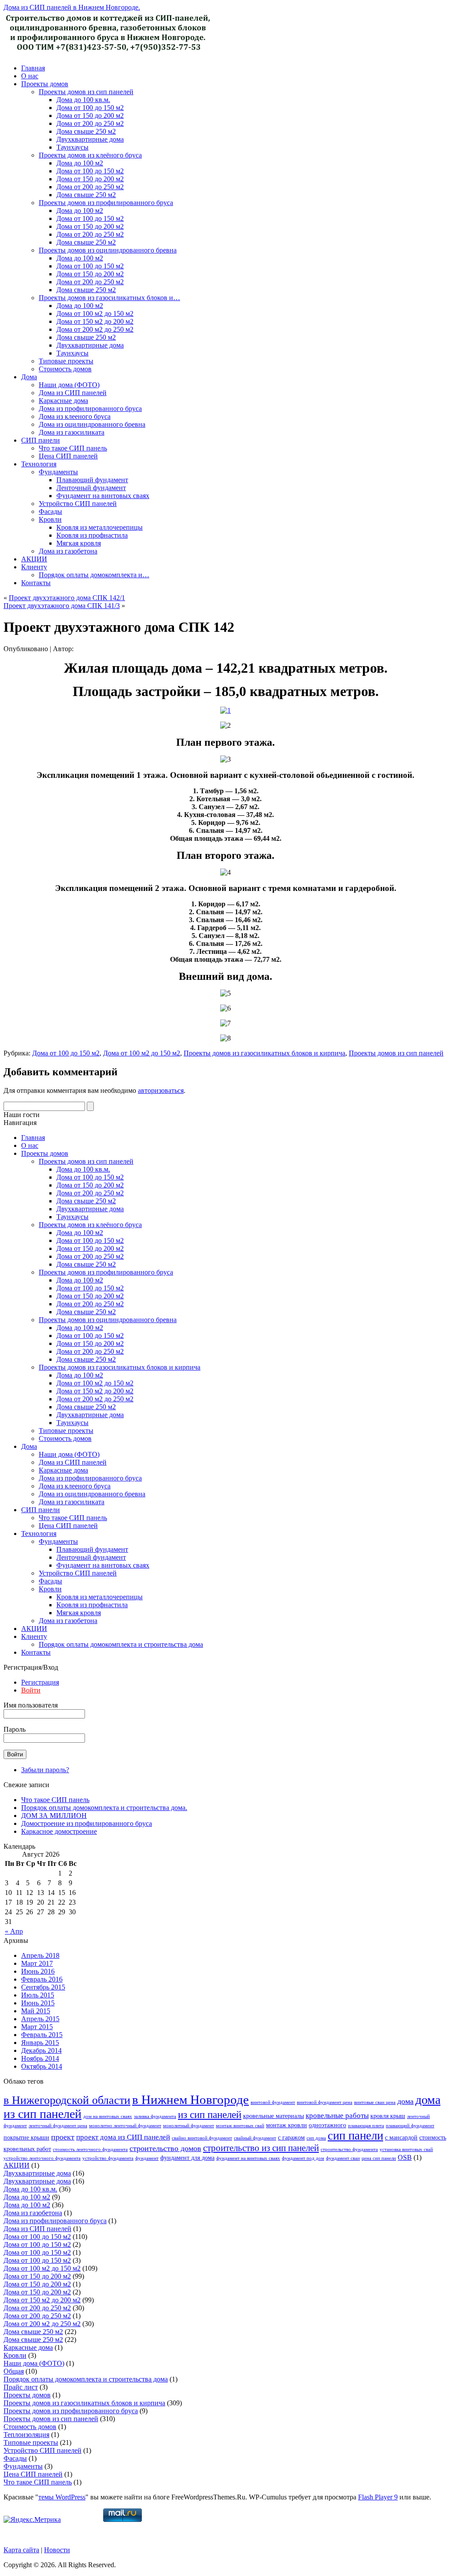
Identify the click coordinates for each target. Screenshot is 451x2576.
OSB (405, 2157)
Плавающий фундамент (92, 480)
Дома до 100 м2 (80, 163)
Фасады (50, 511)
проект (63, 2137)
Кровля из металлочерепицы (100, 527)
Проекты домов (45, 84)
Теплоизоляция (26, 2435)
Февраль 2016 (42, 1979)
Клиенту (34, 567)
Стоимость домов (65, 369)
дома (405, 2101)
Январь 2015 (40, 2043)
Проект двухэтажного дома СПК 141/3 (62, 606)
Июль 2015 (38, 1995)
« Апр (14, 1931)
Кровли (50, 519)
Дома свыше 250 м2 (86, 131)
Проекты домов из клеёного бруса (90, 155)
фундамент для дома (187, 2158)
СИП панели (41, 440)
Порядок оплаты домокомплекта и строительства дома (121, 1644)
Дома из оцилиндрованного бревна (92, 424)
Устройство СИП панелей (78, 504)
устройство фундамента (108, 2158)
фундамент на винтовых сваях (248, 2158)
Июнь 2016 (38, 1971)
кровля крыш (388, 2116)
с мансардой (401, 2137)
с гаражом (291, 2137)
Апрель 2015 (40, 2019)
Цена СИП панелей (68, 456)
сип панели (355, 2136)
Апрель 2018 (40, 1955)
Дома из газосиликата (72, 432)
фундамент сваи (343, 2158)
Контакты (36, 583)
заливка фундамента (155, 2116)
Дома (29, 377)
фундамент (147, 2158)
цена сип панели (379, 2158)
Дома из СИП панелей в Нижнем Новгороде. (72, 7)
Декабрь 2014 (41, 2050)
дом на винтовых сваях (108, 2116)
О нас (30, 76)
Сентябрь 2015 (43, 1987)
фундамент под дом (303, 2158)
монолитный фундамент (189, 2126)
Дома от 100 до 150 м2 (90, 108)
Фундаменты (58, 472)
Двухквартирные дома (90, 139)
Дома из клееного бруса (75, 416)
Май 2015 (36, 2011)
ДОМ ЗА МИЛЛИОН (54, 1816)
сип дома (316, 2138)
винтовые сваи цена (375, 2102)
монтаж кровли (286, 2125)
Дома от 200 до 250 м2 (90, 123)
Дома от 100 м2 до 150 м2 (95, 313)
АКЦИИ (34, 559)
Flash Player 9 (378, 2497)
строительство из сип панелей (261, 2148)
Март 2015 (37, 2027)
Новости (57, 2550)
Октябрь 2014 (42, 2066)
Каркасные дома (63, 401)
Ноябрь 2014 (40, 2058)
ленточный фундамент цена (58, 2126)
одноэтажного (327, 2125)
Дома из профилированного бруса (90, 409)
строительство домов (165, 2148)
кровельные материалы (274, 2116)
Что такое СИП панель (73, 448)
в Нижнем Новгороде (190, 2100)
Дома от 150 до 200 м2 (90, 115)
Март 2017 (37, 1963)
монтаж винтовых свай (240, 2126)
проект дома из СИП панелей (123, 2137)
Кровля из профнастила (92, 535)
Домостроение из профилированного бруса (87, 1823)
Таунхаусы (72, 147)
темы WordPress (62, 2497)
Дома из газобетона (68, 551)
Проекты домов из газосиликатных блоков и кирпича (264, 1053)
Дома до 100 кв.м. (83, 100)
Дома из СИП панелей (73, 393)
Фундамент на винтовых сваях (103, 496)
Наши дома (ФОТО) (69, 385)
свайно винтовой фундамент (202, 2138)
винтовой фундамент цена (325, 2102)
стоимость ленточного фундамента (90, 2149)
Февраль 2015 (42, 2035)
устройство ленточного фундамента (42, 2158)
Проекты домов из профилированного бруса (106, 203)
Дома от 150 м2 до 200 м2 (95, 321)
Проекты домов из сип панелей (86, 92)
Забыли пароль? (45, 1770)
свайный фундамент (255, 2138)
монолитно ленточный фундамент (125, 2126)
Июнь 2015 (38, 2003)
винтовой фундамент (273, 2102)
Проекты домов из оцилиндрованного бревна (108, 250)
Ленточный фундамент (91, 488)
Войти (31, 1690)
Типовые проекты (66, 361)
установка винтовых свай (406, 2149)
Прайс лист (21, 2387)
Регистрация (40, 1682)
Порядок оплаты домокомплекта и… (94, 575)
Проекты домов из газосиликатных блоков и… (109, 298)
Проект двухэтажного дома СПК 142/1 (67, 598)
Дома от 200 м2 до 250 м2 (95, 329)
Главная (33, 68)
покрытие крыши (26, 2137)
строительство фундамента (349, 2149)
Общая (14, 2371)
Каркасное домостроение (59, 1831)
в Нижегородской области (67, 2100)
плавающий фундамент (410, 2126)
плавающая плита (366, 2126)
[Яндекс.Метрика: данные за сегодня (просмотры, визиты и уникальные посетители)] (32, 2520)
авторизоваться (161, 1090)
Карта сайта (21, 2550)
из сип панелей (210, 2114)
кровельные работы (337, 2116)
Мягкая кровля (79, 543)
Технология (39, 464)
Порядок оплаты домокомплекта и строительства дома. (104, 1808)
